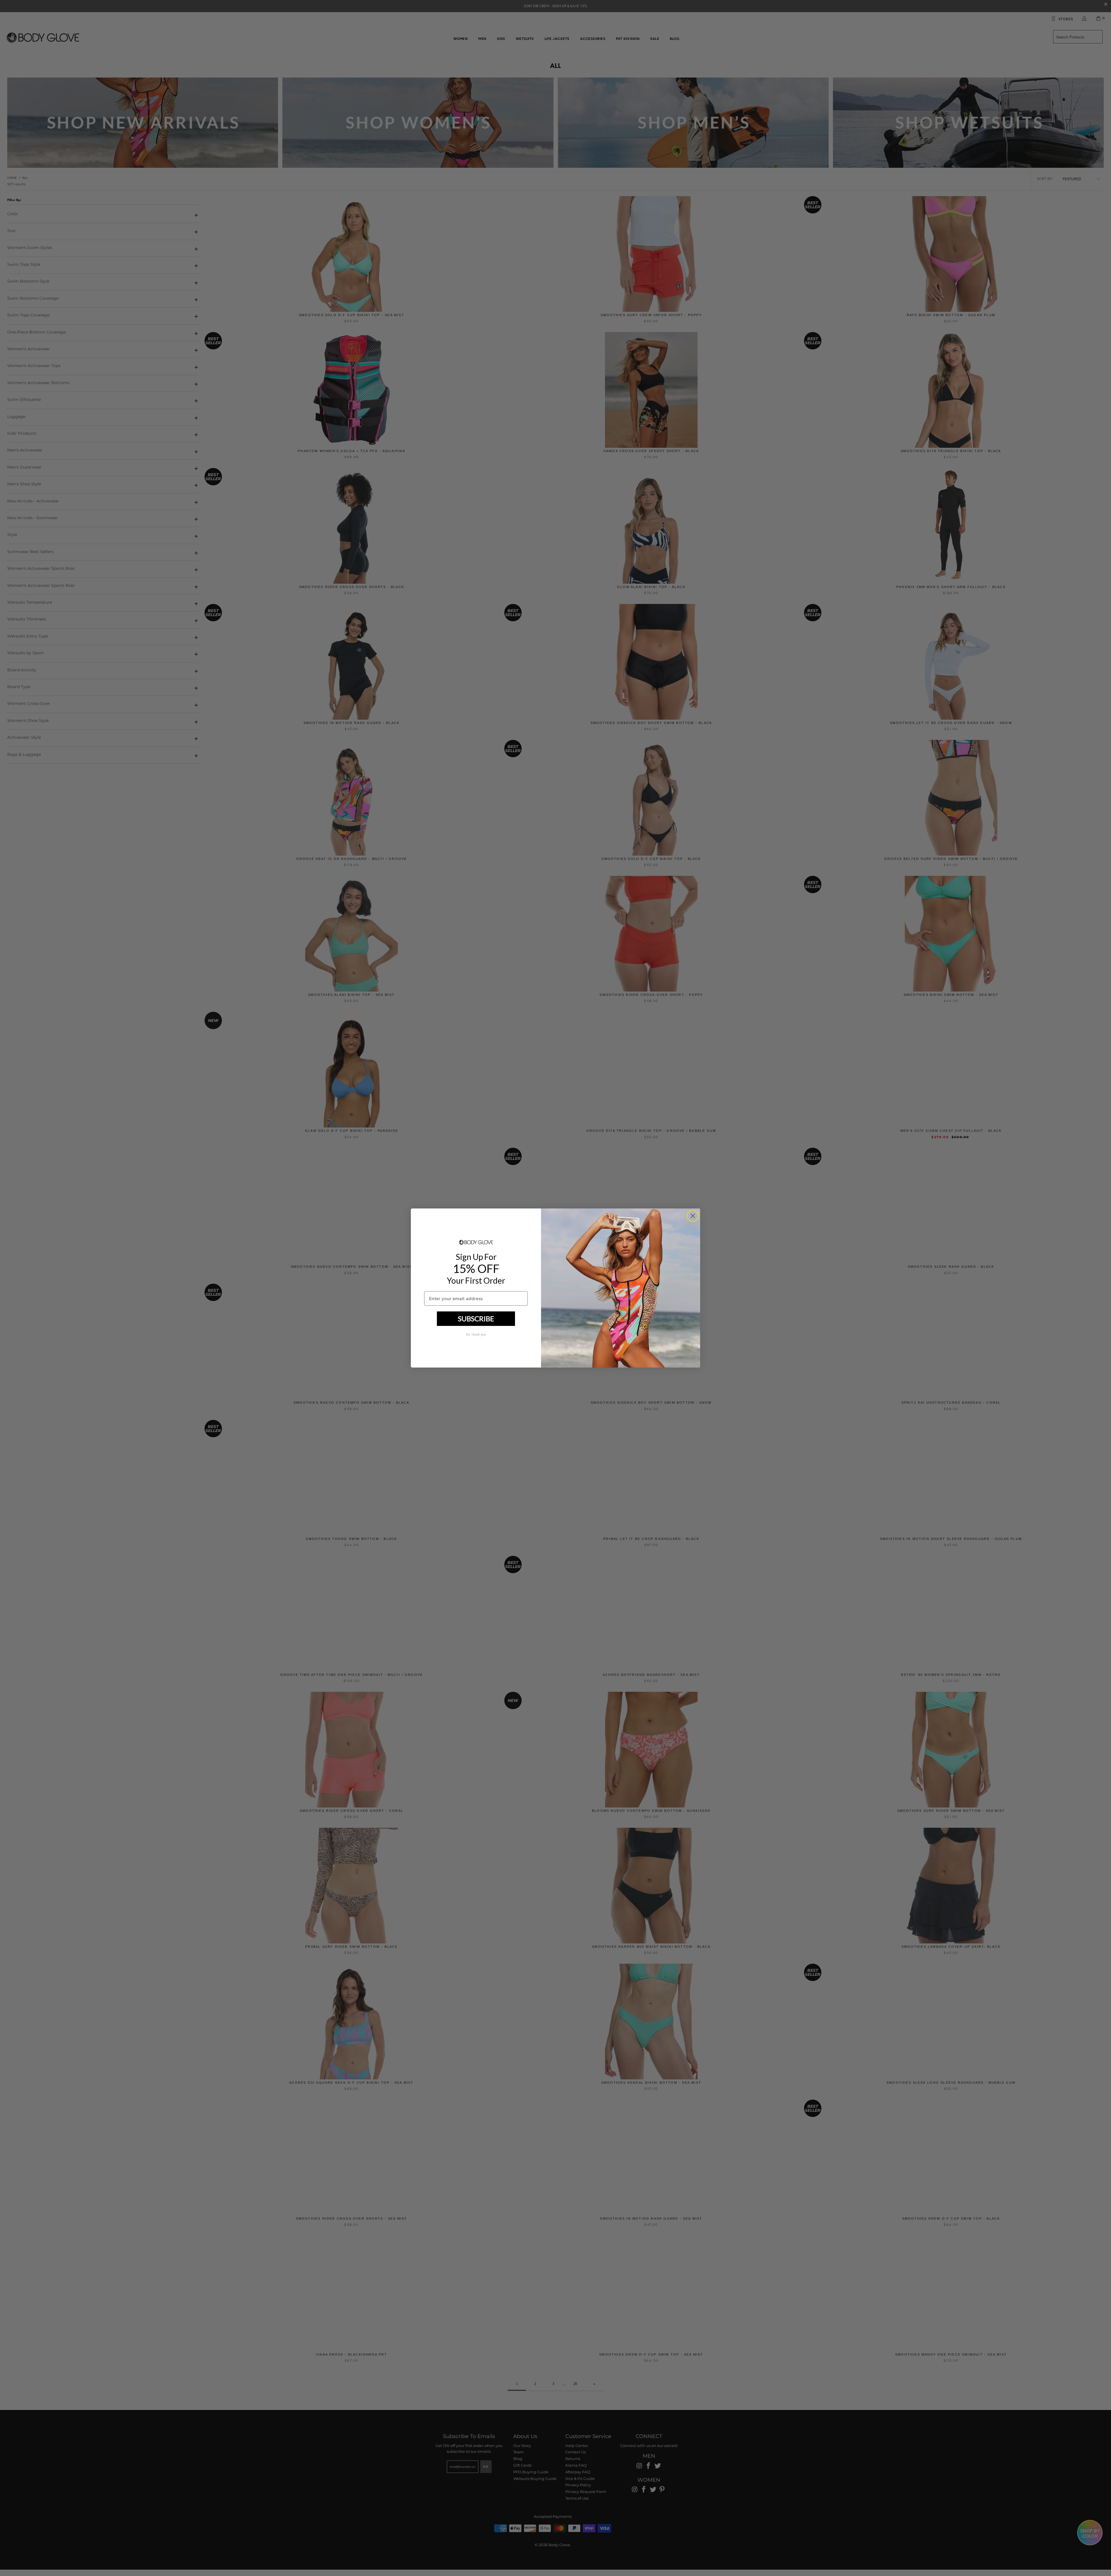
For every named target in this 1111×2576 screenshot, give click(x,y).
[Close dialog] (693, 1216)
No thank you (476, 1335)
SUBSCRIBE (476, 1319)
